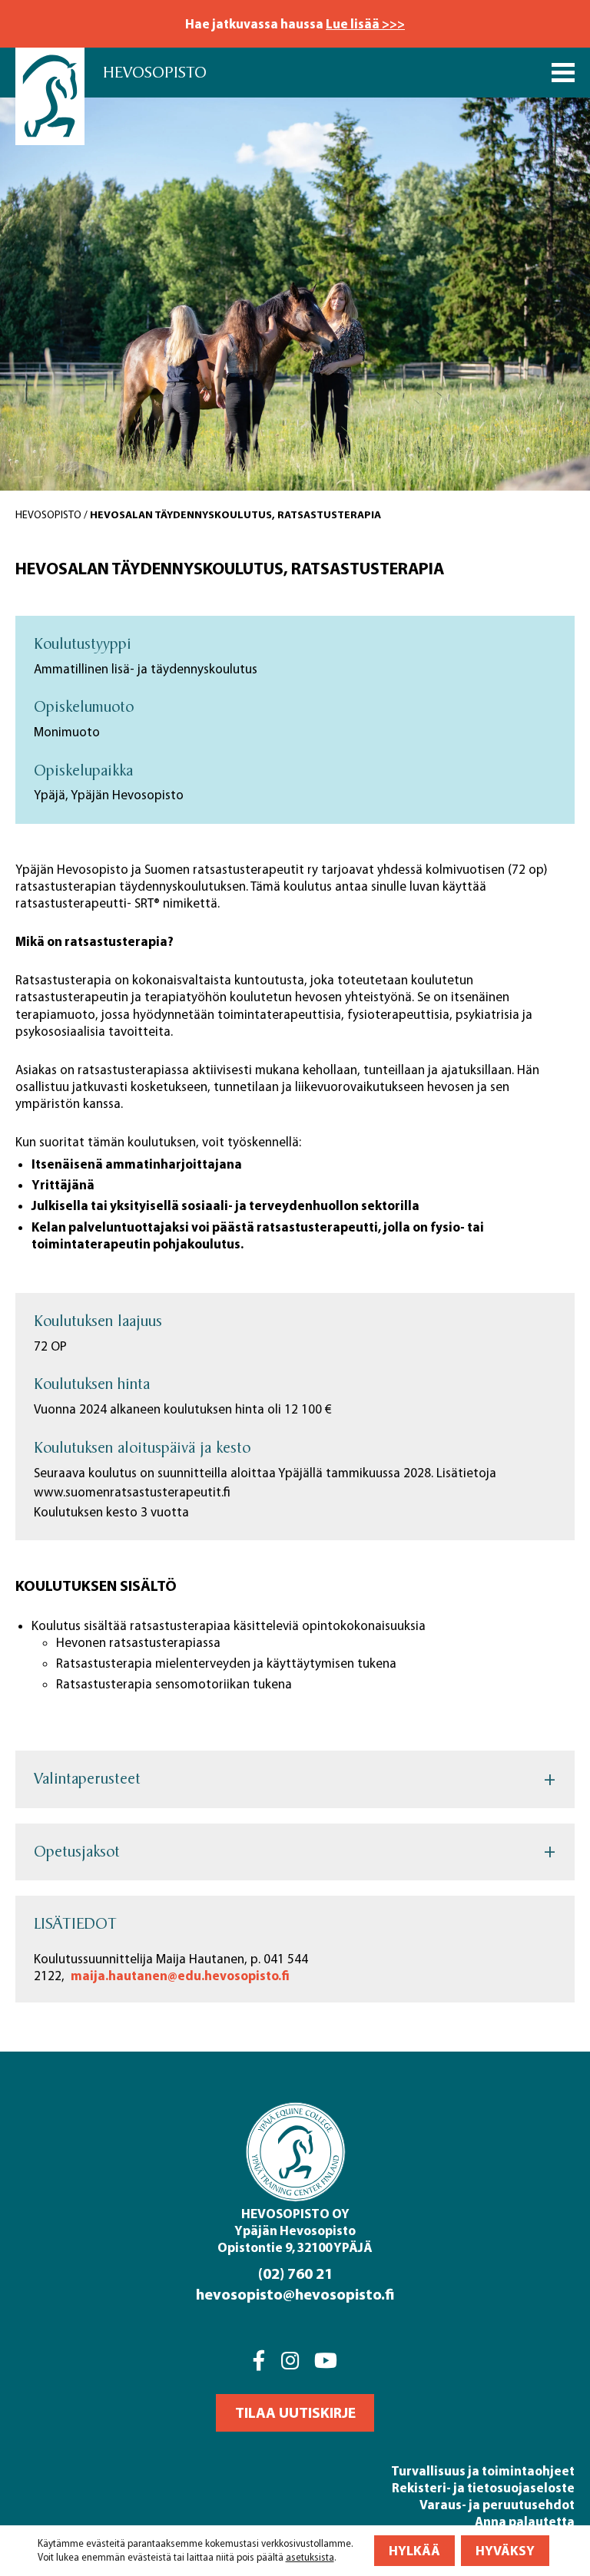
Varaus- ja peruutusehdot (497, 2504)
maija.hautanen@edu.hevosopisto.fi (180, 1975)
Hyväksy (505, 2550)
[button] (295, 2413)
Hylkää (414, 2550)
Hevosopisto (155, 73)
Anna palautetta (525, 2521)
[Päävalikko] (563, 73)
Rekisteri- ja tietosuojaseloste (483, 2487)
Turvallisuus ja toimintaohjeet (483, 2470)
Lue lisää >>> (365, 23)
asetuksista (310, 2557)
